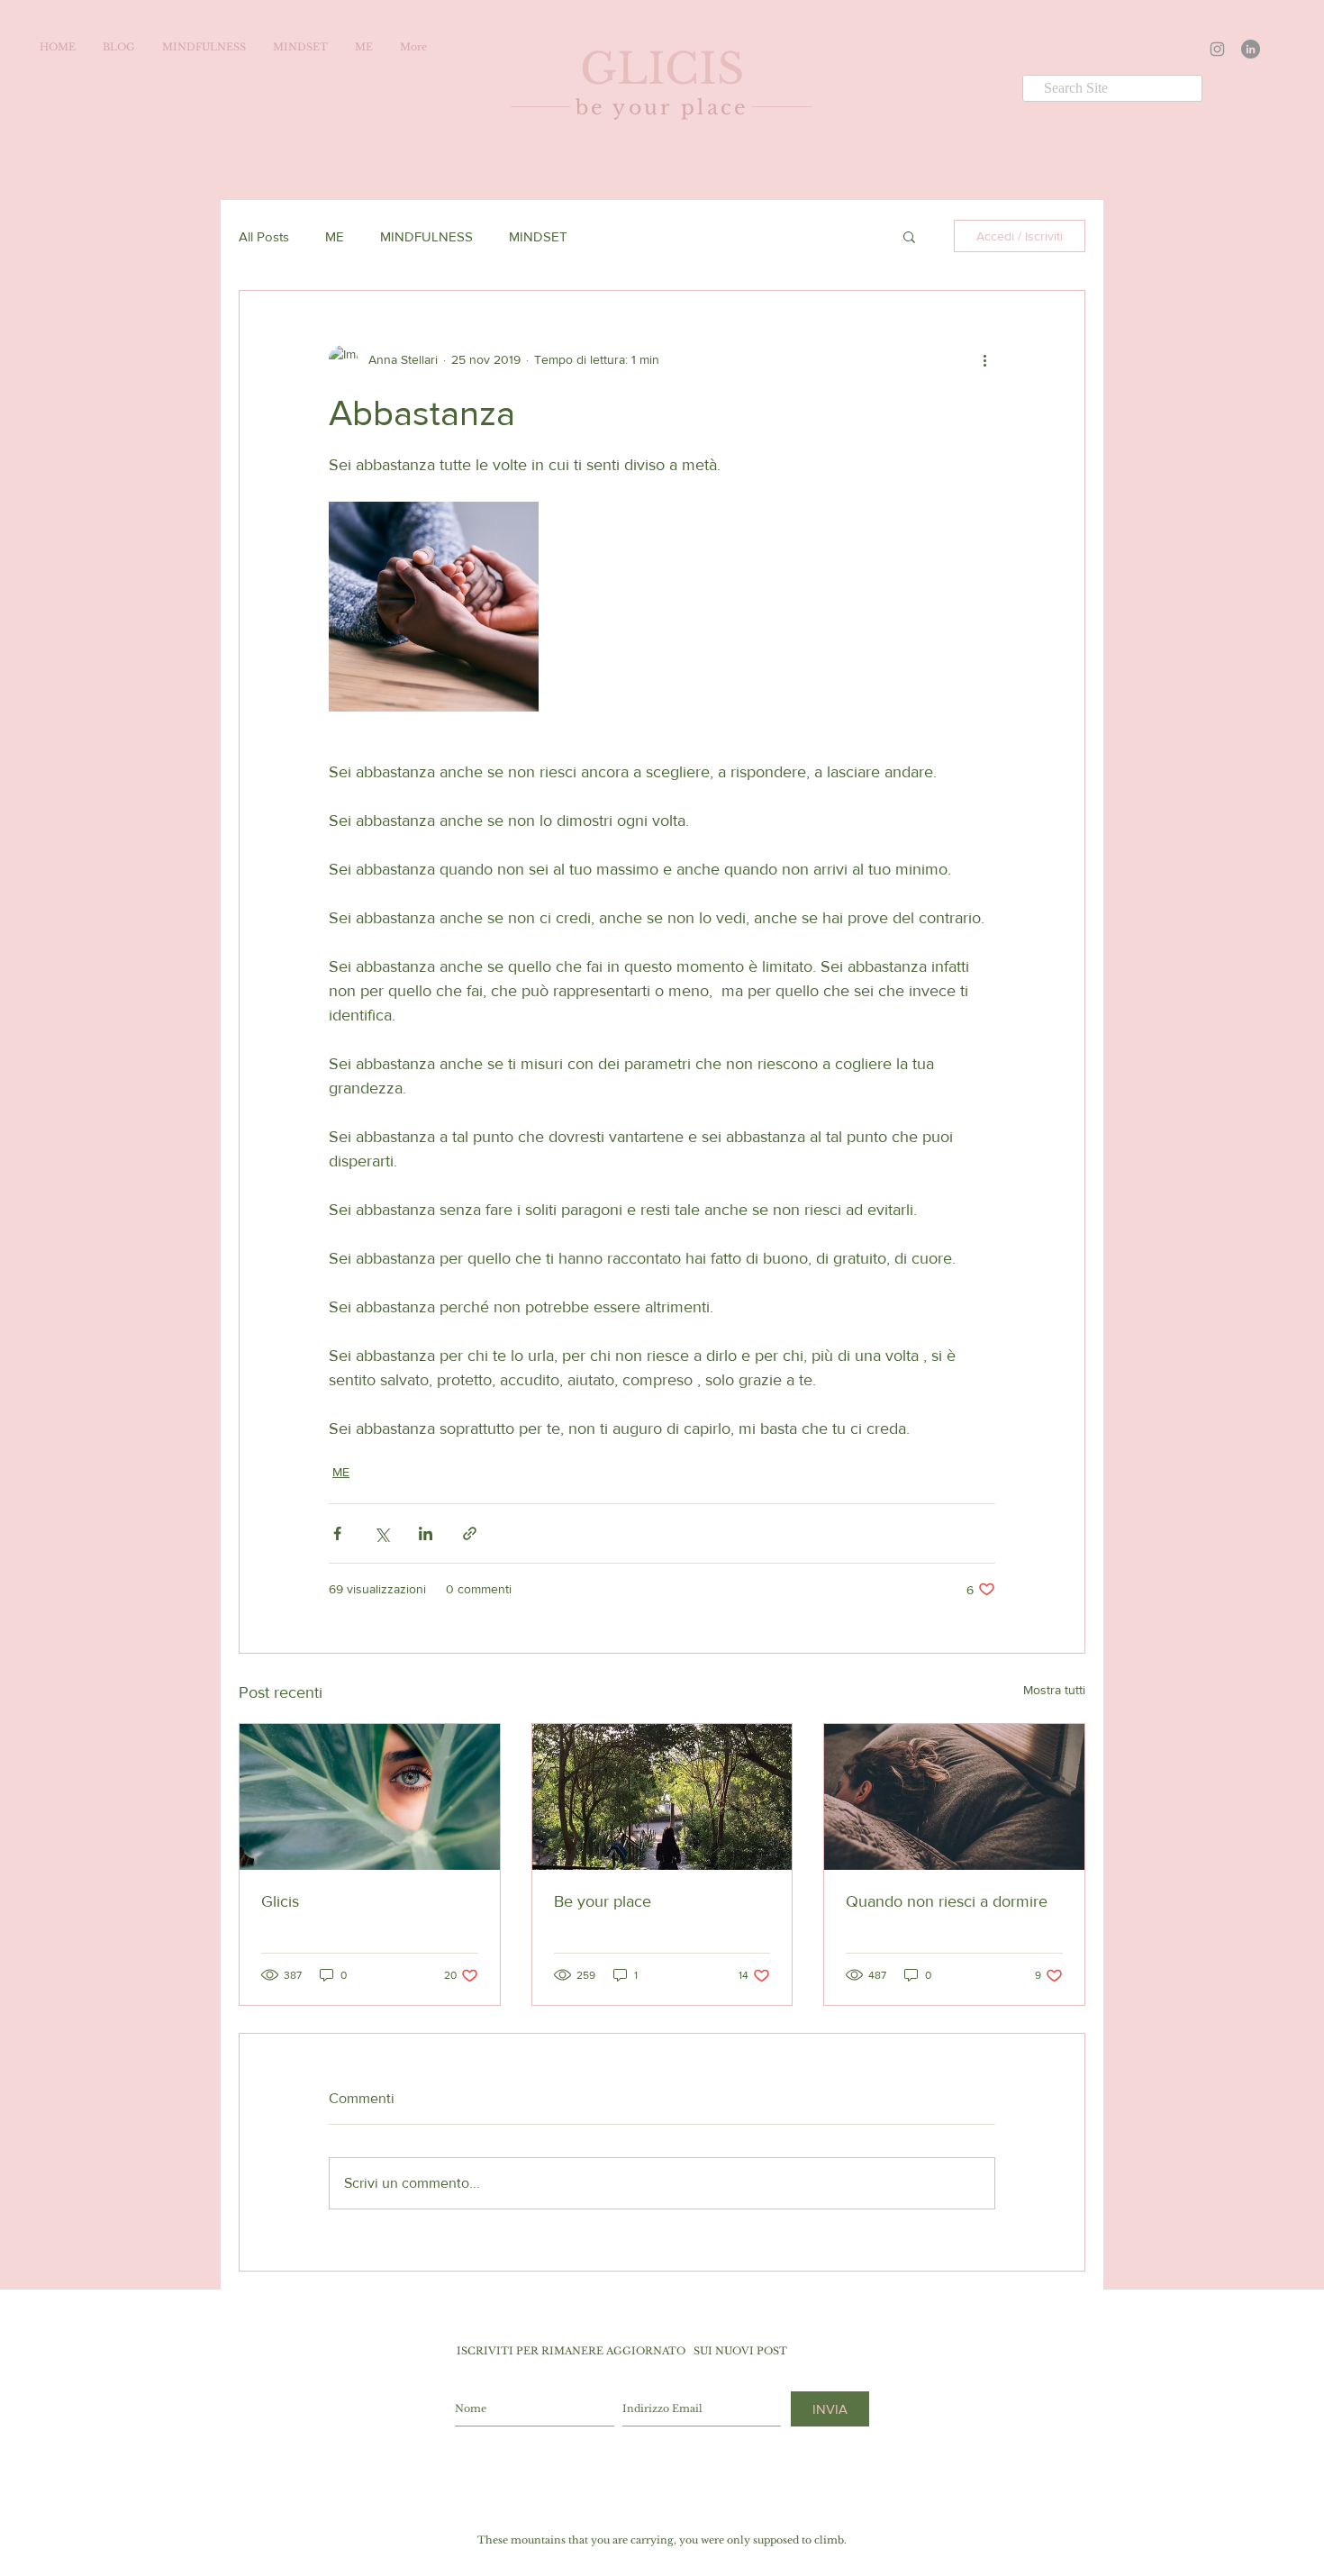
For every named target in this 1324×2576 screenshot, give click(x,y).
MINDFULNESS (426, 236)
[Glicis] (370, 1797)
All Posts (264, 236)
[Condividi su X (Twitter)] (381, 1533)
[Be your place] (662, 1797)
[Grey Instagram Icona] (1217, 49)
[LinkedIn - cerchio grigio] (1251, 49)
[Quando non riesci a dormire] (954, 1797)
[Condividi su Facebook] (337, 1533)
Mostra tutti (1054, 1690)
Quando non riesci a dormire (947, 1901)
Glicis (280, 1901)
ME (335, 236)
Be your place (603, 1901)
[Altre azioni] (984, 359)
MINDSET (538, 236)
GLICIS (662, 69)
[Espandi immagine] (434, 607)
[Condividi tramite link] (470, 1533)
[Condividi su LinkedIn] (426, 1533)
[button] (909, 236)
